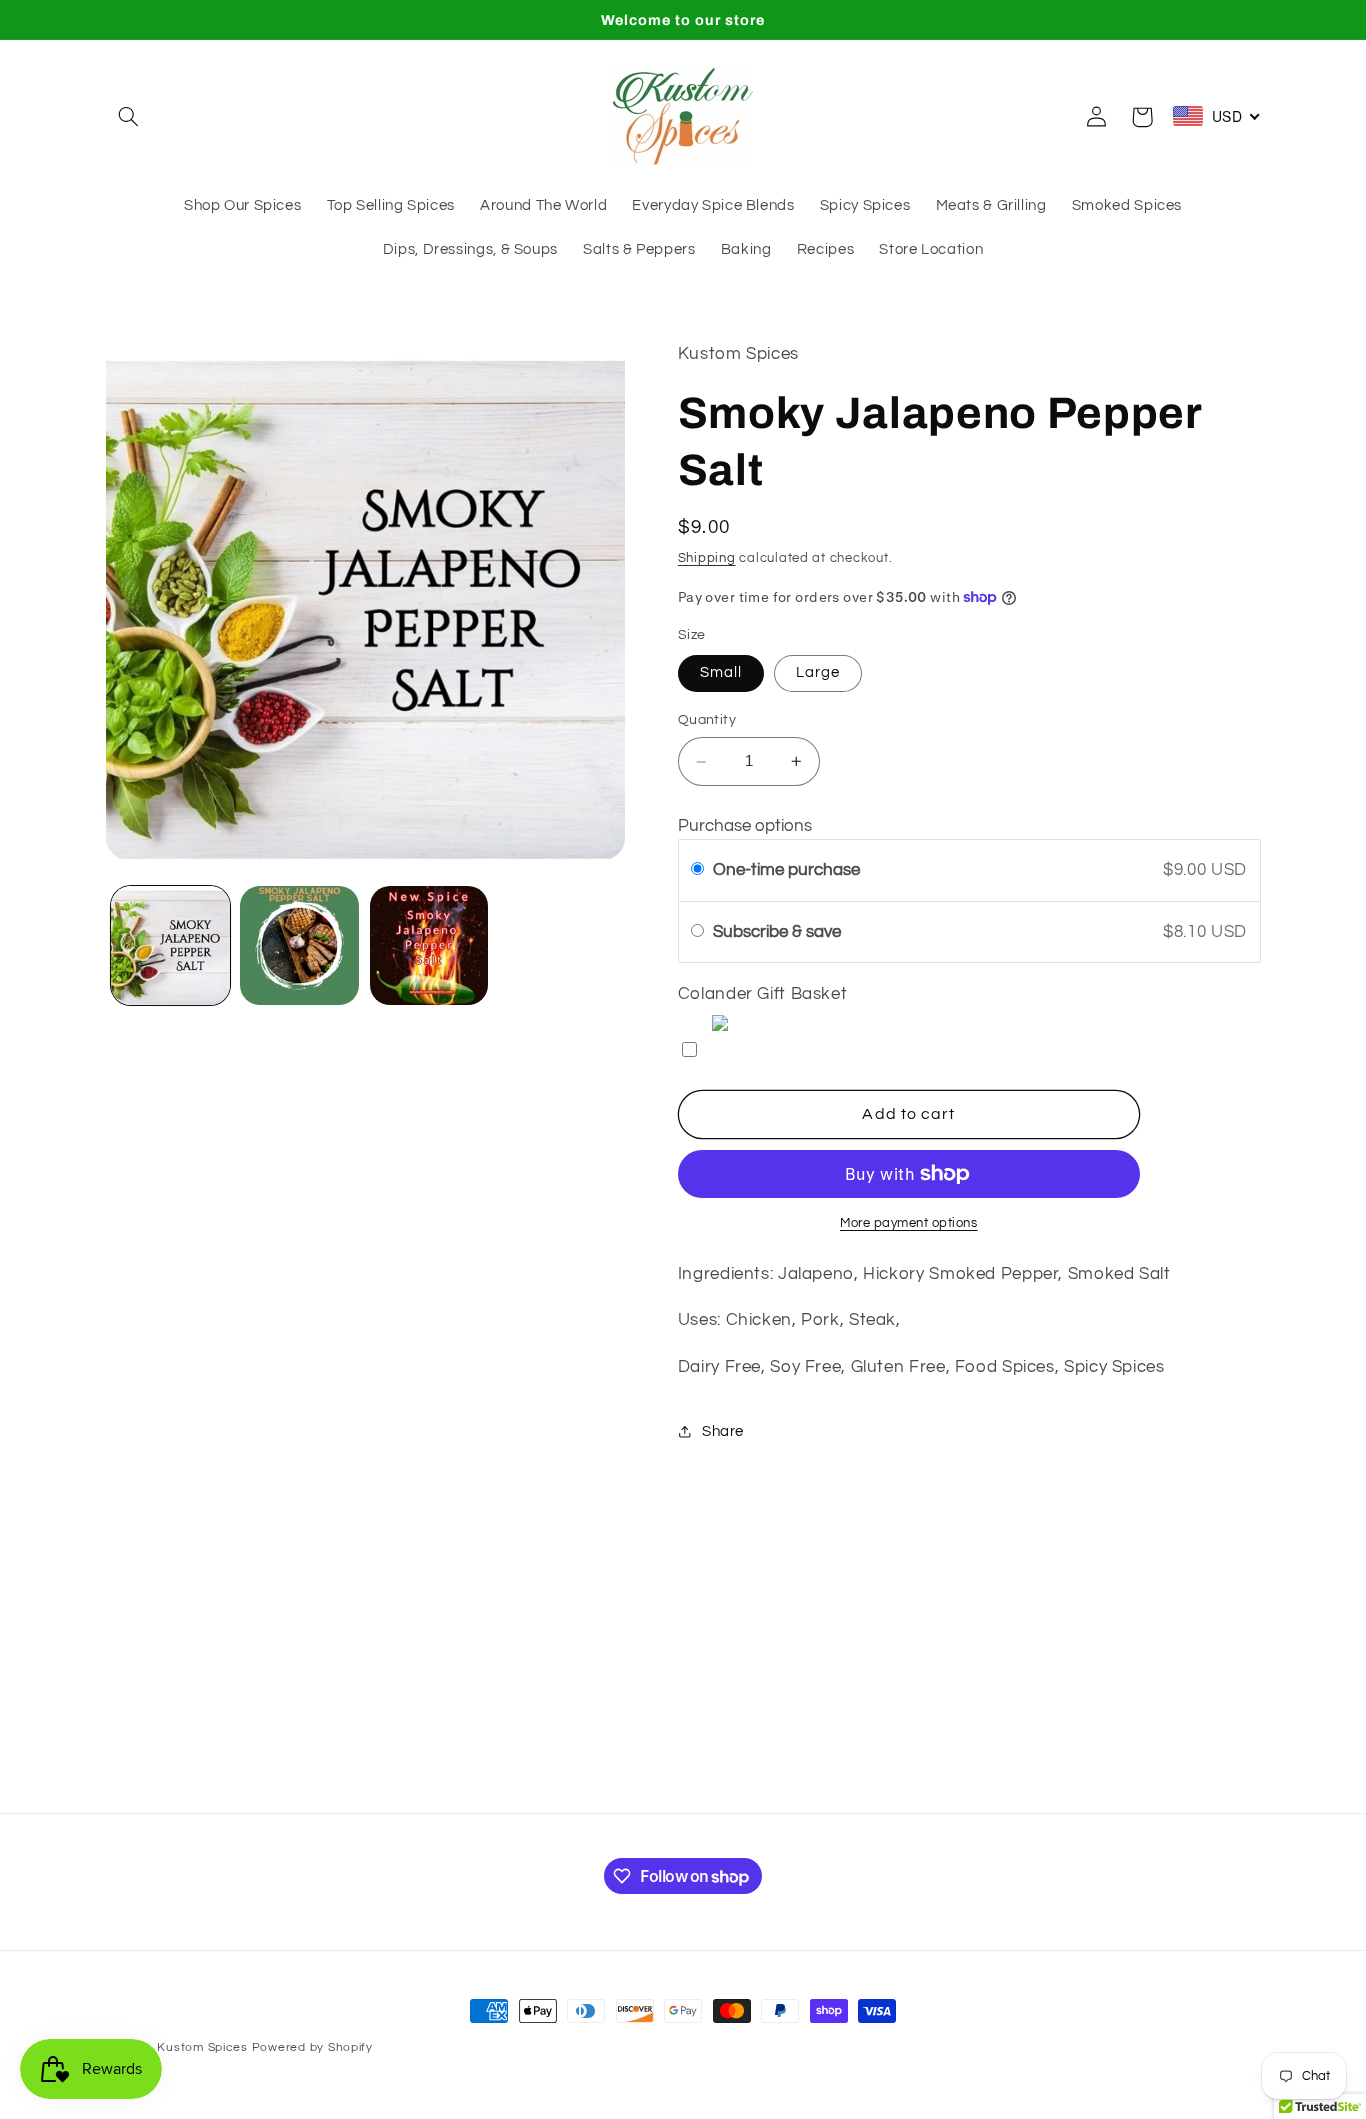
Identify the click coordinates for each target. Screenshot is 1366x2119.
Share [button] (723, 1431)
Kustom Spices (202, 2047)
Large (818, 673)
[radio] (697, 871)
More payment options (909, 1223)
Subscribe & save (779, 932)
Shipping (707, 558)
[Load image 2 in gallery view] (299, 945)
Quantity (707, 721)
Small (721, 673)
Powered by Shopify (312, 2047)
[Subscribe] (848, 1787)
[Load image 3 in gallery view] (429, 945)
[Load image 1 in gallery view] (170, 945)
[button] (129, 117)
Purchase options (745, 826)
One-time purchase (786, 871)
